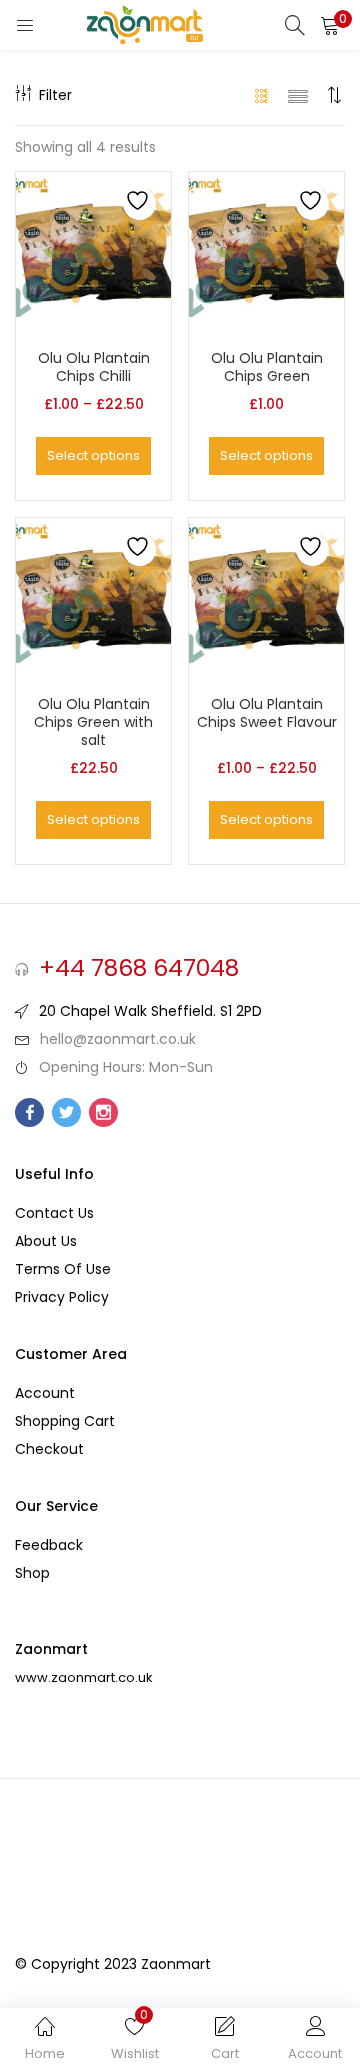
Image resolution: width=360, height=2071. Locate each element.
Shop (32, 1573)
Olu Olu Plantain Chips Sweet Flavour (267, 713)
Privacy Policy (62, 1297)
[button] (330, 25)
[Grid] (262, 95)
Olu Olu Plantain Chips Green (267, 367)
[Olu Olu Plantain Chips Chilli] (93, 248)
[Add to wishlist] (139, 203)
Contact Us (54, 1213)
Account (45, 1393)
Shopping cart (65, 1421)
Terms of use (63, 1269)
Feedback (49, 1545)
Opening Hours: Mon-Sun (126, 1067)
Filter (55, 95)
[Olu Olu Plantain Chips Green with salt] (93, 594)
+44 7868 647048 (139, 968)
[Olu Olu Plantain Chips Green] (266, 248)
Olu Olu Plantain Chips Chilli (94, 367)
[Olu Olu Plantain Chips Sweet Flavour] (266, 594)
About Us (46, 1241)
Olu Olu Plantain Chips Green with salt (93, 722)
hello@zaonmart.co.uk (118, 1039)
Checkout (49, 1449)
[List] (298, 95)
